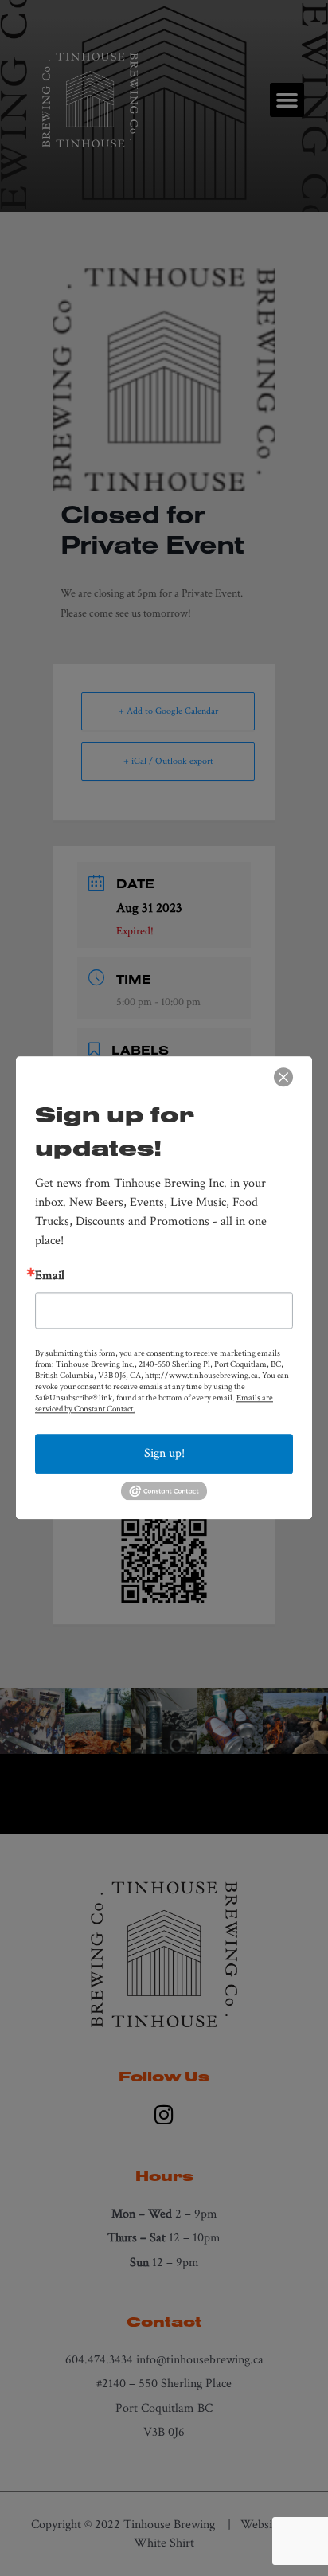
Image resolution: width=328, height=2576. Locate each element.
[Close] (283, 1077)
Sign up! (164, 1453)
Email (50, 1276)
